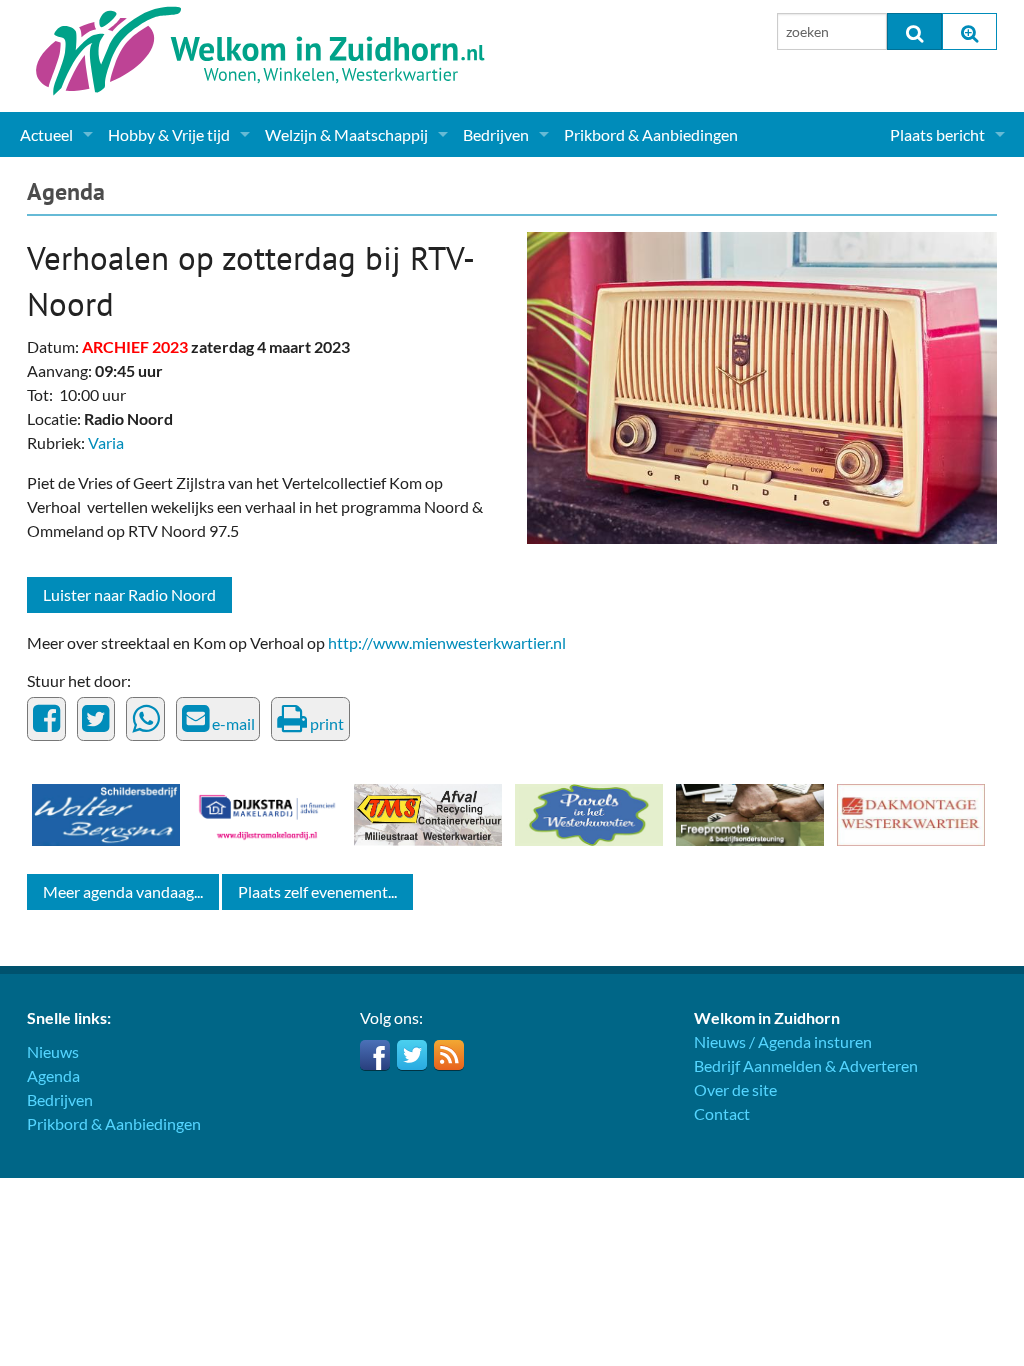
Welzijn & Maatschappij (346, 134)
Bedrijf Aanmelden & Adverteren (806, 1065)
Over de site (735, 1089)
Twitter (412, 1055)
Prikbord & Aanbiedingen (651, 134)
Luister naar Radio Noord (129, 594)
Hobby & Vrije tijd (169, 134)
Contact (722, 1113)
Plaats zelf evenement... (317, 891)
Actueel (46, 134)
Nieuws (53, 1051)
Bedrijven (496, 134)
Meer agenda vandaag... (123, 891)
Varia (106, 442)
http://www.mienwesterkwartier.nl (447, 642)
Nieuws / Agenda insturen (783, 1041)
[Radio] (762, 385)
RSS (449, 1055)
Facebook (375, 1055)
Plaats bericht (937, 134)
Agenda (66, 191)
